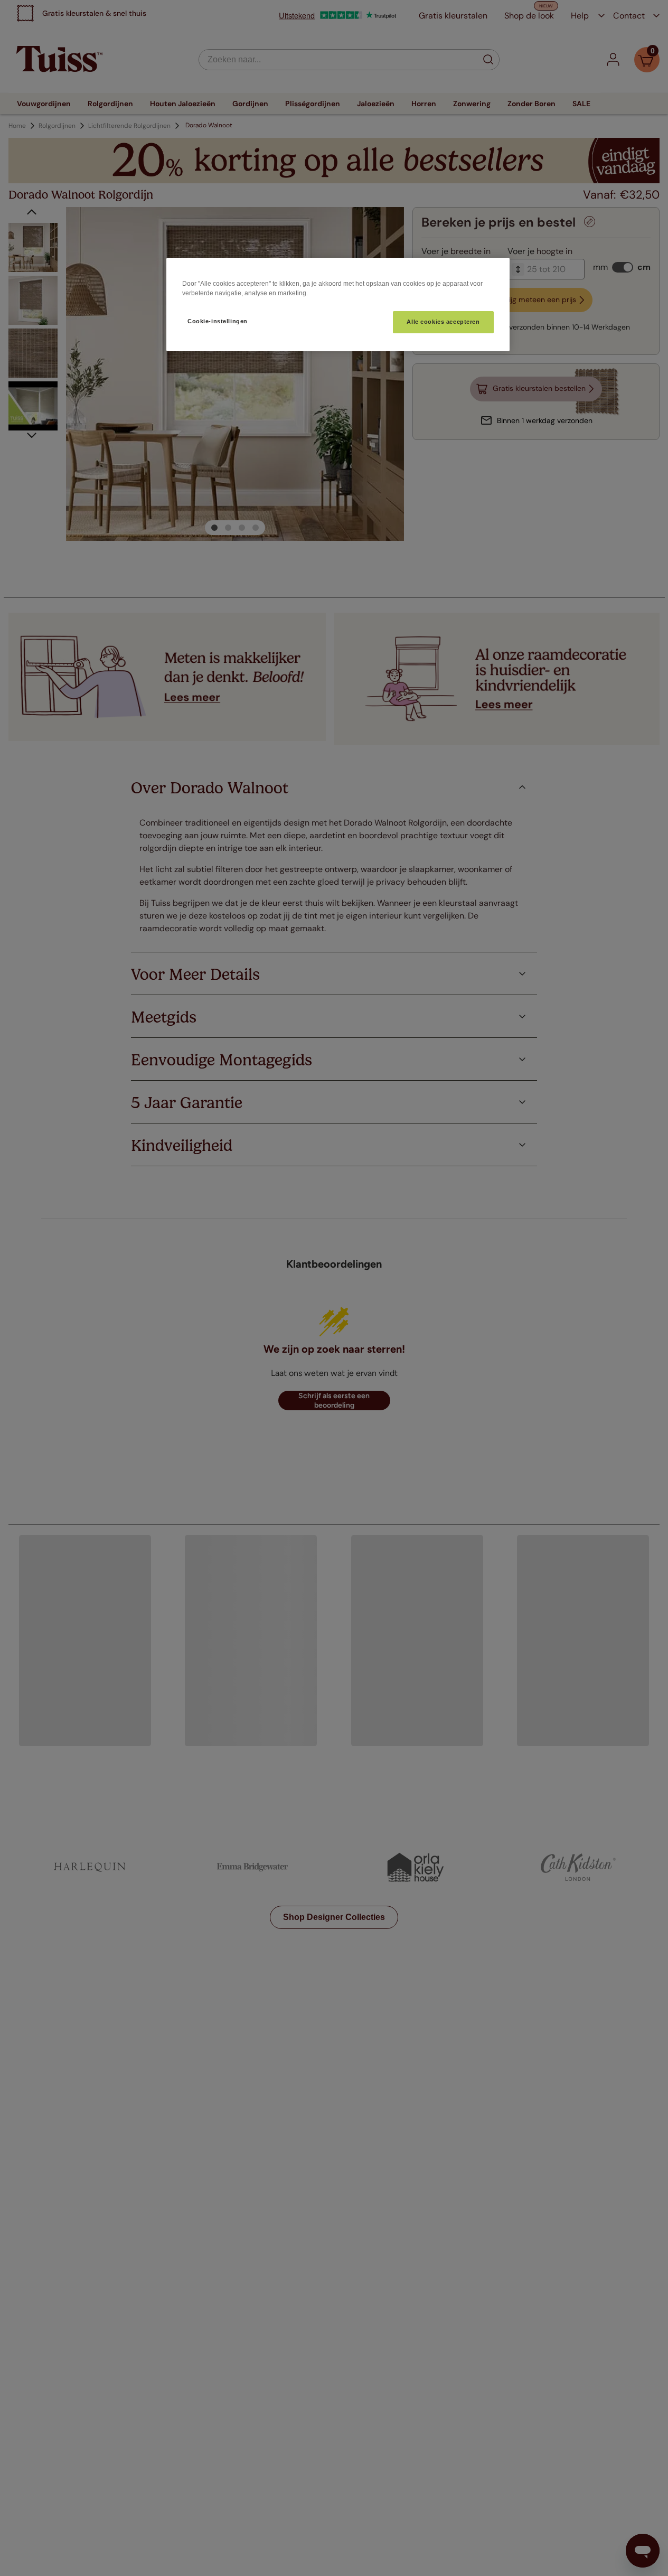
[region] (338, 305)
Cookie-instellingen (218, 321)
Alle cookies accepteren (443, 322)
